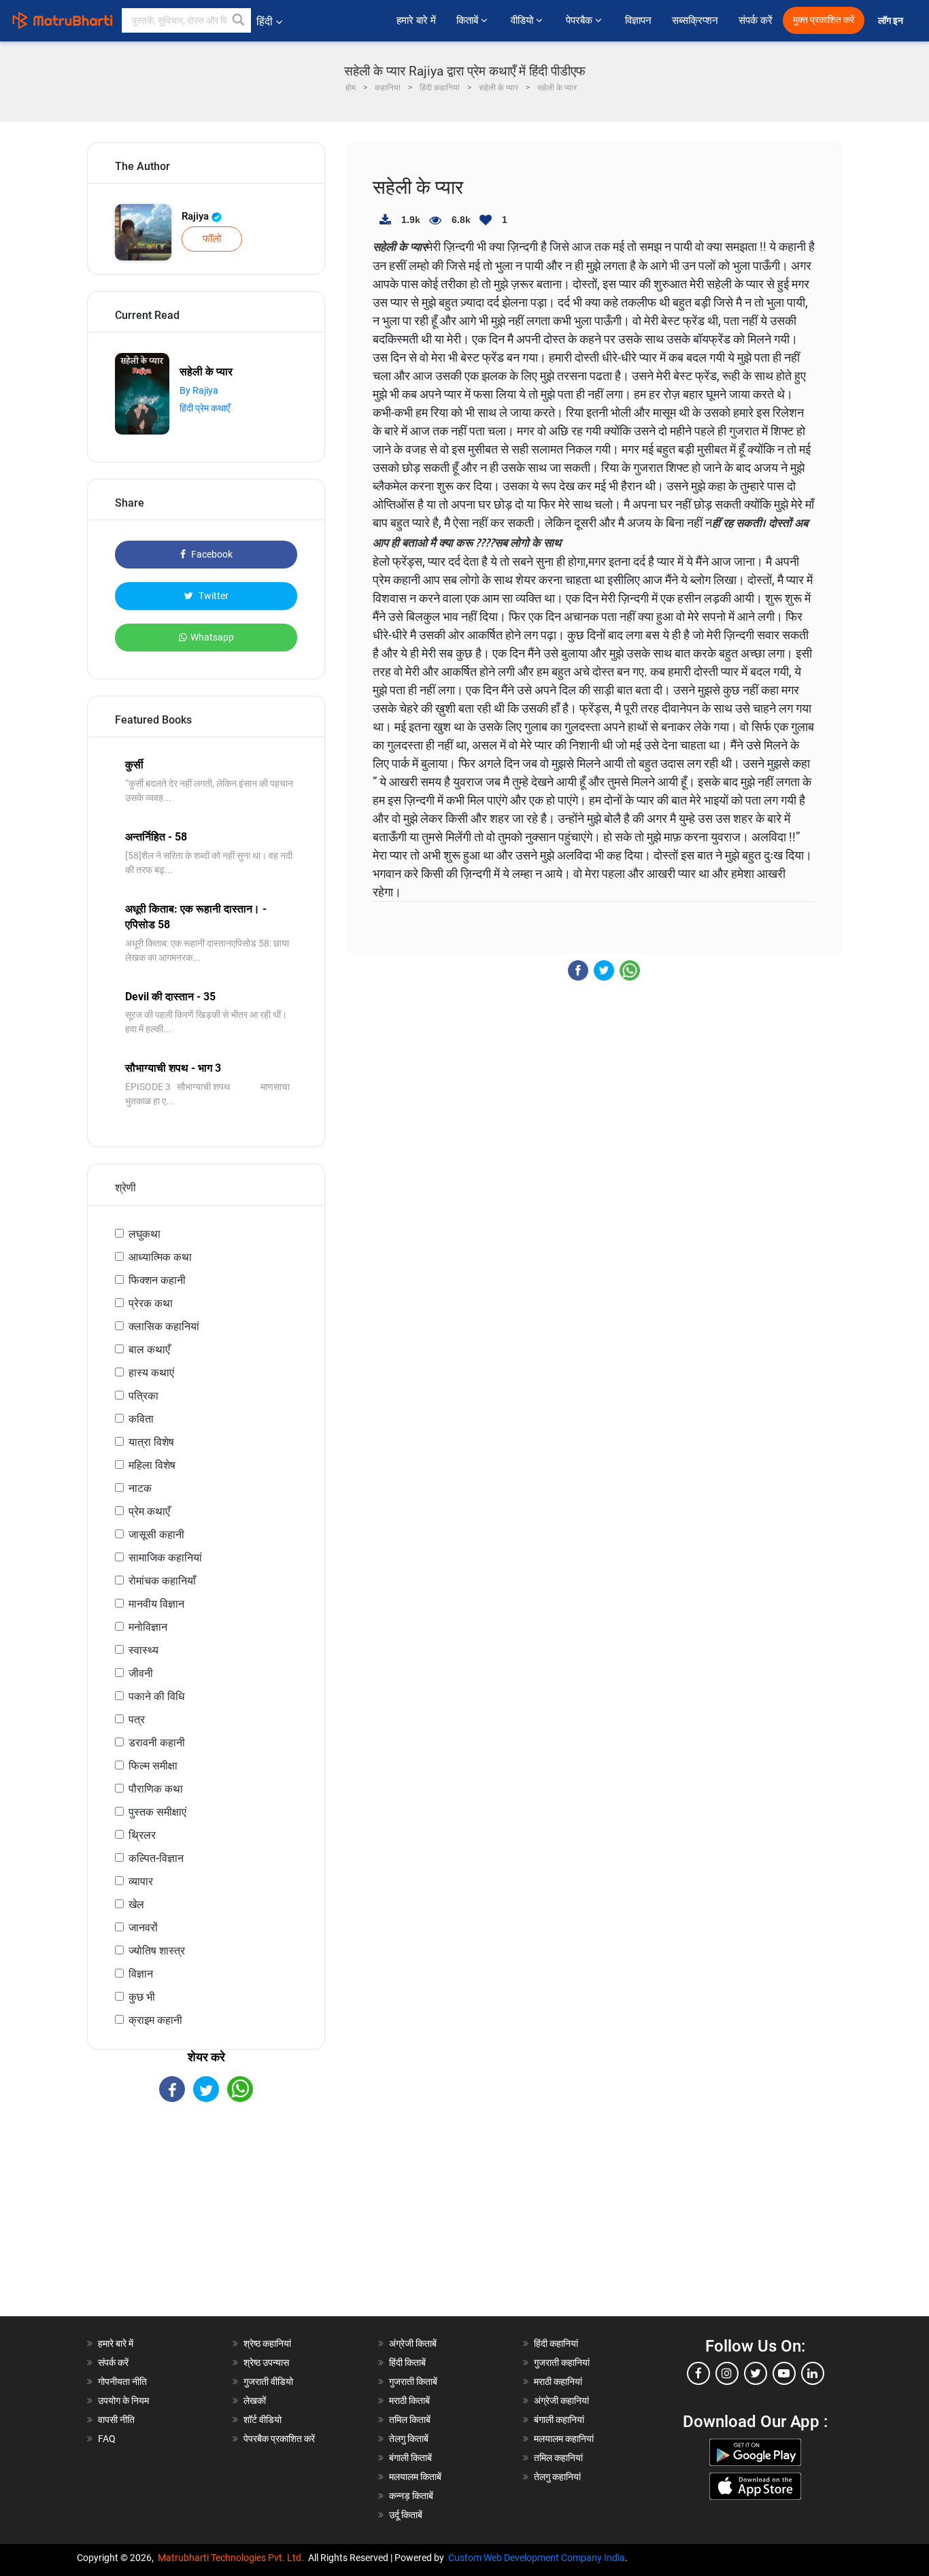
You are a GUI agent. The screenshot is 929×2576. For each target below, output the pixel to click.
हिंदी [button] (265, 21)
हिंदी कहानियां (556, 2343)
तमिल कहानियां (558, 2458)
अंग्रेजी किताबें (413, 2343)
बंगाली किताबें (410, 2458)
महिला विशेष (152, 1465)
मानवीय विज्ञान (156, 1604)
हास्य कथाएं (151, 1373)
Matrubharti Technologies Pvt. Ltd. (233, 2558)
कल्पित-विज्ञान (156, 1858)
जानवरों (143, 1928)
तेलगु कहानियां (557, 2477)
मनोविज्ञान (148, 1627)
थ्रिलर (142, 1835)
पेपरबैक (580, 20)
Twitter (213, 596)
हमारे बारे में (416, 20)
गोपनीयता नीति (122, 2382)
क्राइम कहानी (155, 2020)
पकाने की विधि (156, 1696)
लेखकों (255, 2401)
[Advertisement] (206, 2221)
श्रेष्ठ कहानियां (267, 2343)
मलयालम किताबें (415, 2477)
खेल (136, 1904)
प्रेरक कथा (151, 1303)
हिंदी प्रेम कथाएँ (205, 408)
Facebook (211, 554)
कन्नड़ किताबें (411, 2496)
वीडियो (523, 20)
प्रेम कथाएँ (149, 1511)
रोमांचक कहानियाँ (162, 1581)
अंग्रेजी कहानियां (561, 2401)
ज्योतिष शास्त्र (157, 1951)
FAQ (107, 2439)
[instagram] (727, 2373)
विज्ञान (141, 1974)
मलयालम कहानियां (564, 2439)
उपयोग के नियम (123, 2401)
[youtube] (784, 2373)
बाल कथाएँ (149, 1350)
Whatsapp (212, 637)
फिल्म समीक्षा (153, 1766)
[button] (239, 20)
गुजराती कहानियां (562, 2362)
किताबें (469, 20)
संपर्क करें (756, 20)
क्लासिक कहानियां (164, 1326)
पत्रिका (143, 1396)
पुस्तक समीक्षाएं (157, 1812)
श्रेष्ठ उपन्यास (266, 2362)
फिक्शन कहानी (157, 1280)
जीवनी (141, 1673)
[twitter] (756, 2373)
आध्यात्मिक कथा (160, 1257)
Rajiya (197, 216)
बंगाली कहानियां (559, 2420)
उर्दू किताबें (406, 2515)
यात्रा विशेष (151, 1442)
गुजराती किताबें (413, 2382)
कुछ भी (142, 1997)
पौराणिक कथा (156, 1789)
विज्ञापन (638, 20)
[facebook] (698, 2373)
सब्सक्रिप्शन (695, 20)
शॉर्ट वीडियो (263, 2420)
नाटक (140, 1488)
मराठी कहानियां (558, 2382)
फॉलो (212, 239)
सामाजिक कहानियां (165, 1558)
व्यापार (141, 1881)
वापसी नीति (116, 2420)
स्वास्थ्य (143, 1650)
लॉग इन (892, 21)
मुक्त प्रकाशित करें (824, 20)
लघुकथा (145, 1234)
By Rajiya (199, 390)
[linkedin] (813, 2373)
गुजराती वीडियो (268, 2382)
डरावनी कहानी (157, 1743)
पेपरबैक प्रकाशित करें (279, 2439)
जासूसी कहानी (156, 1535)
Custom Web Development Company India (537, 2558)
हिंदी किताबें (407, 2362)
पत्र (137, 1719)
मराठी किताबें (409, 2401)
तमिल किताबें (410, 2420)
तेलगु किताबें (409, 2439)
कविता (141, 1419)
